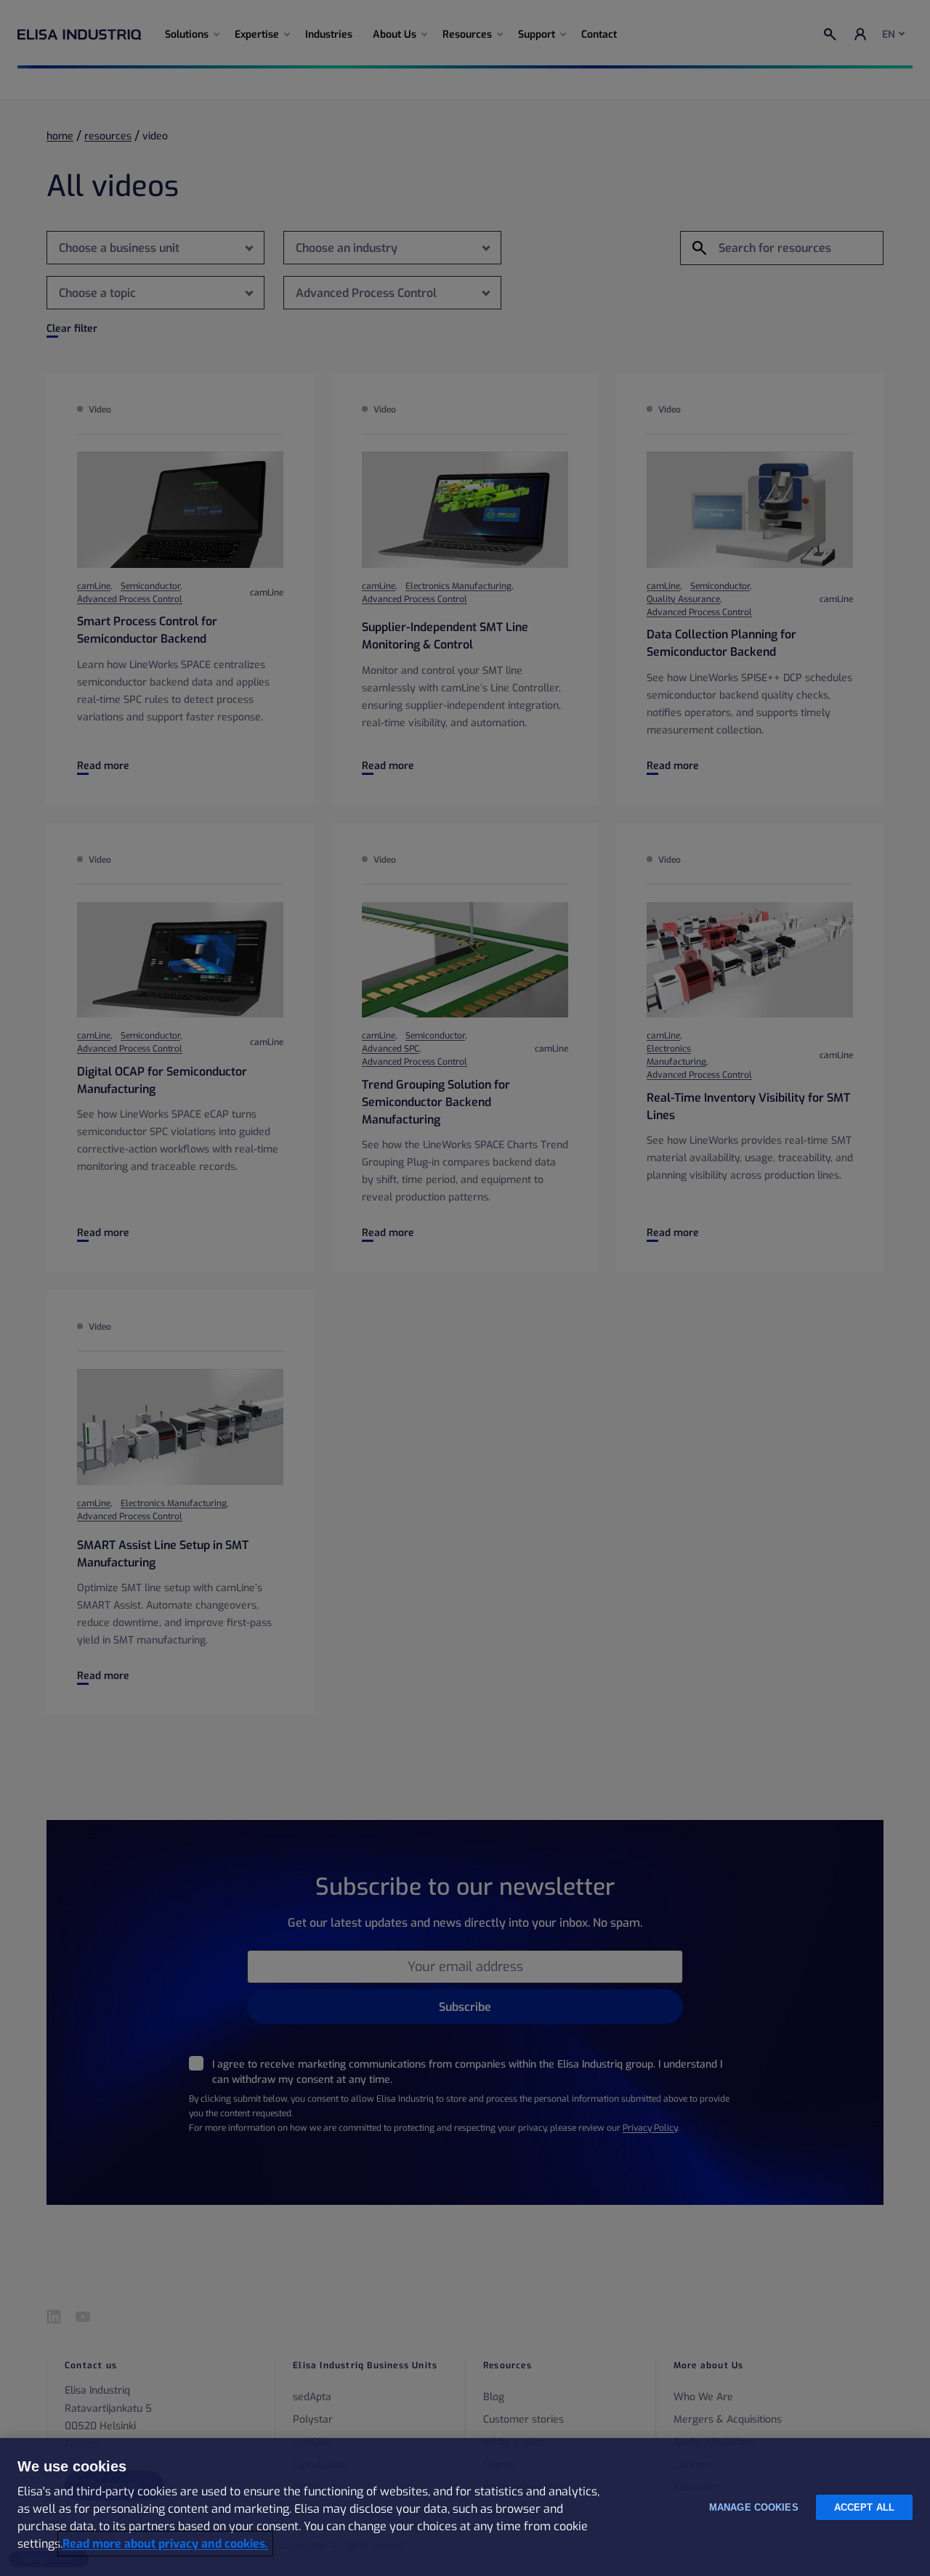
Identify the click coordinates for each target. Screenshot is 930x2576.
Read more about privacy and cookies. (165, 2544)
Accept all (864, 2507)
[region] (465, 2507)
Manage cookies (754, 2507)
